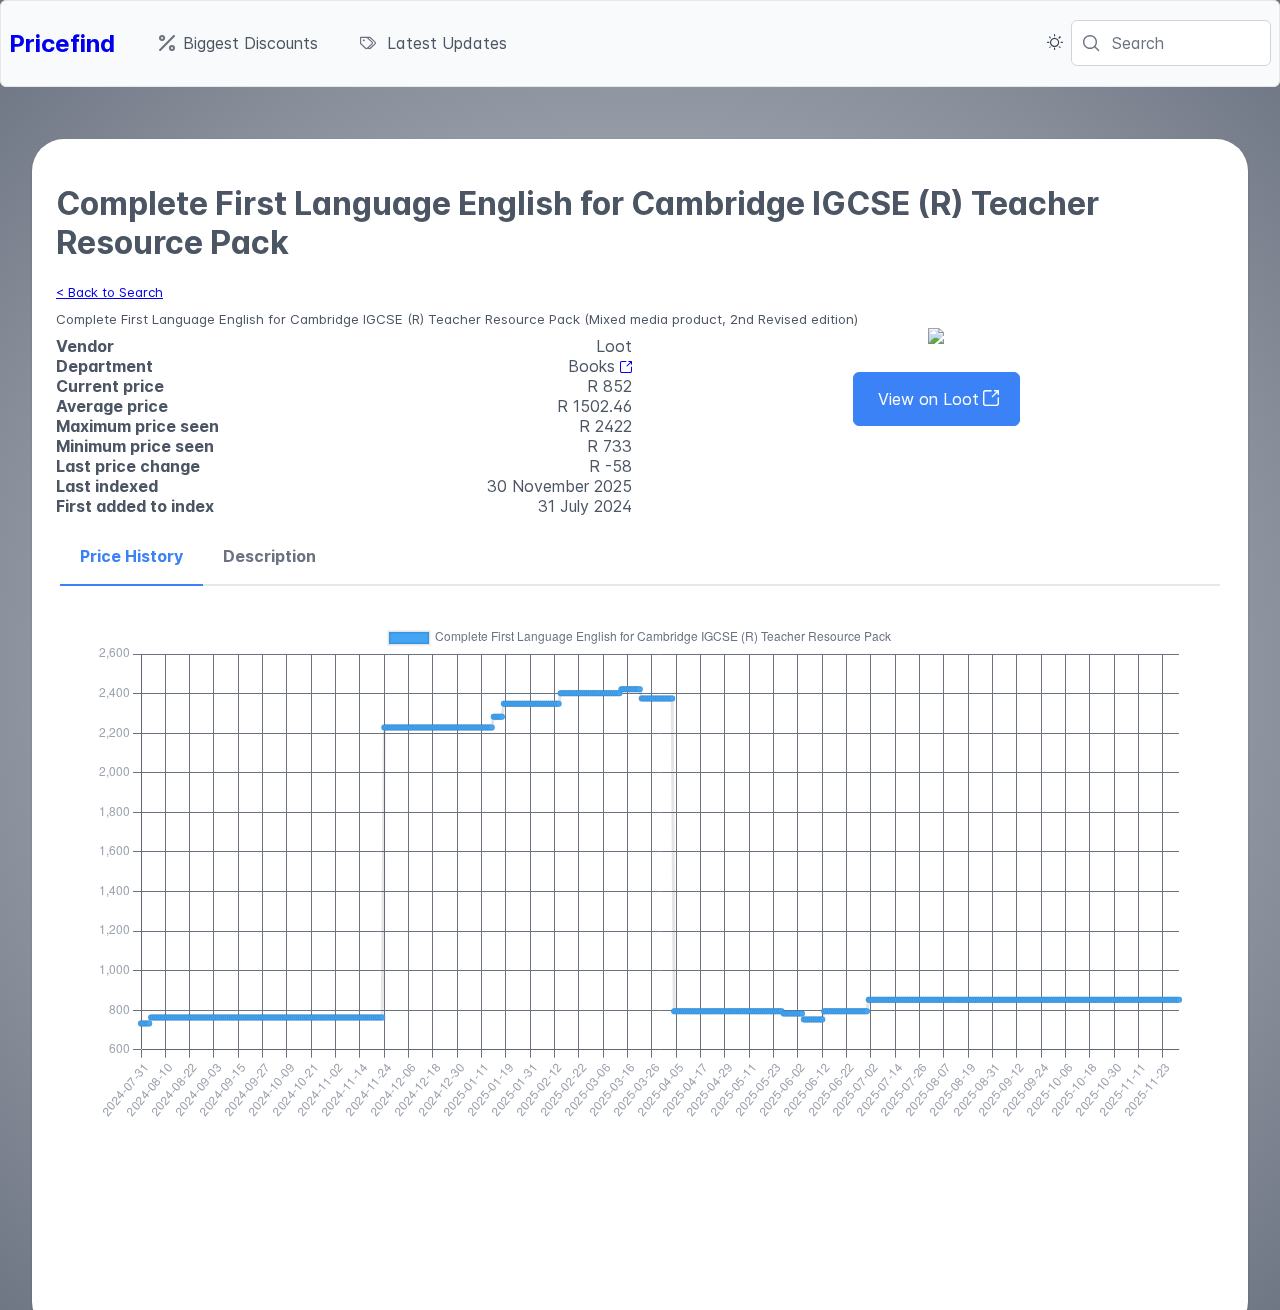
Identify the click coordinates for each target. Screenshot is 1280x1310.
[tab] (131, 557)
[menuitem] (238, 43)
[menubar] (333, 43)
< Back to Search (109, 292)
